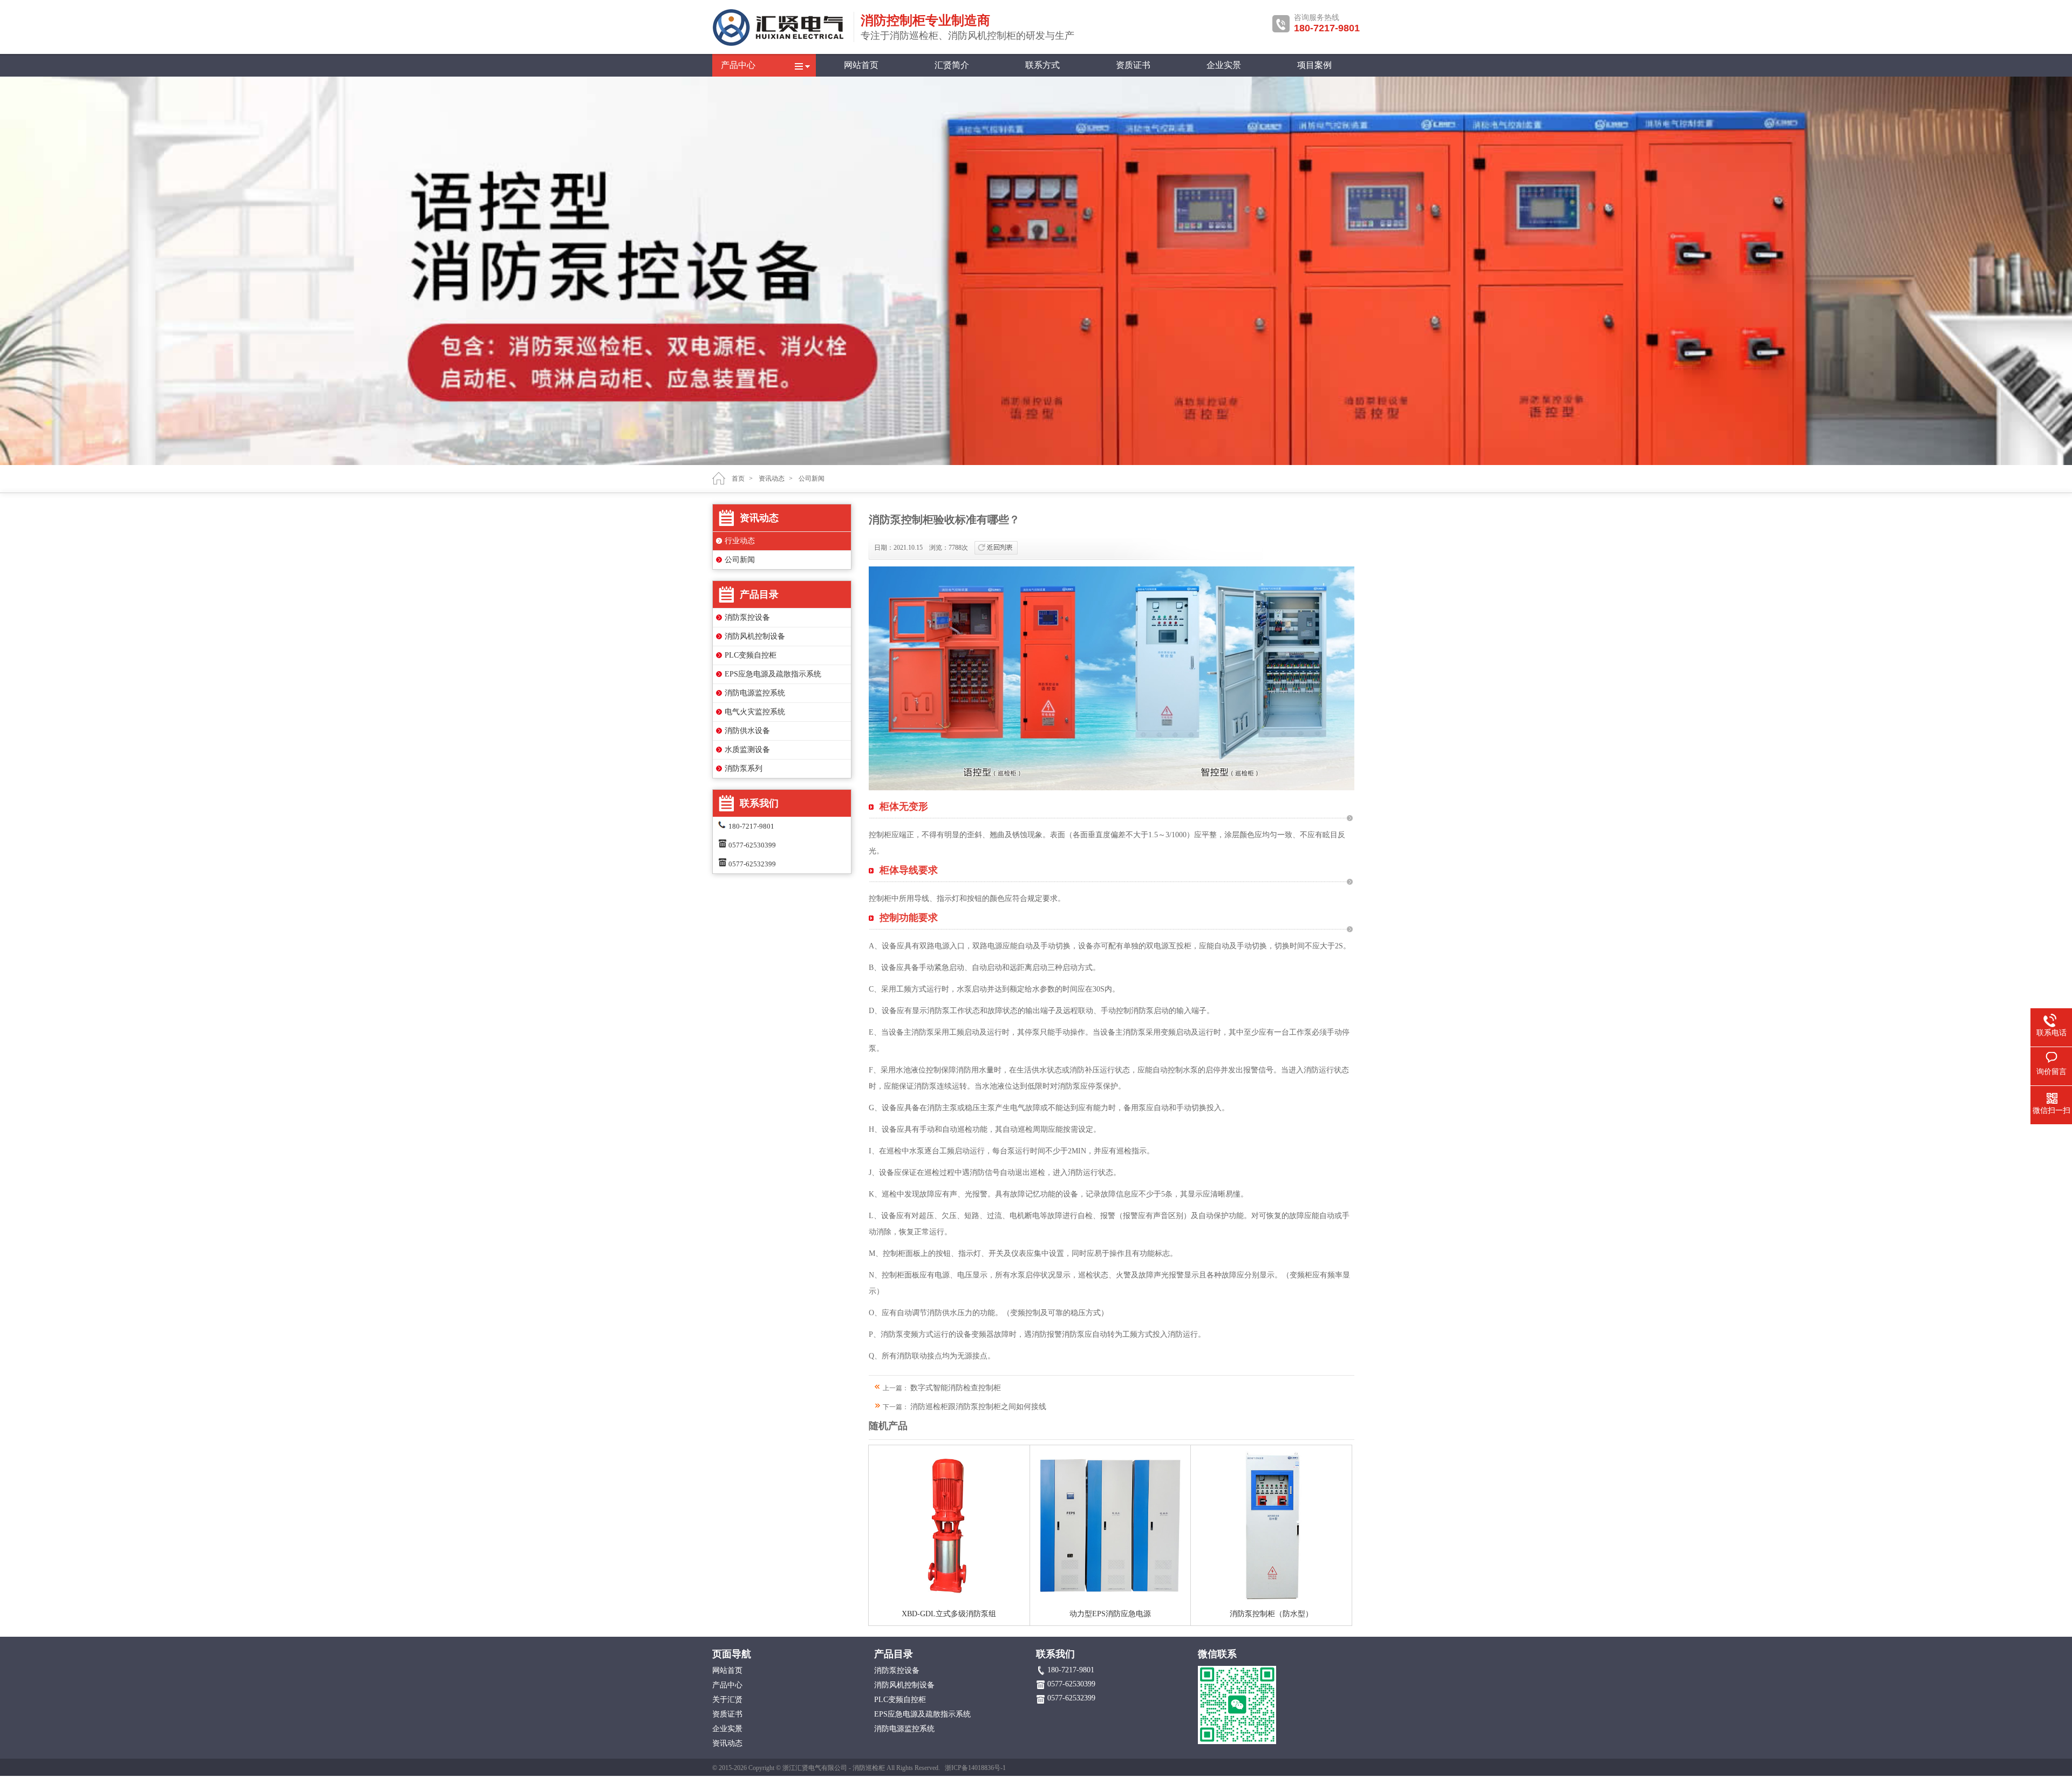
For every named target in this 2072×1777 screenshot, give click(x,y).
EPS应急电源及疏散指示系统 (773, 674)
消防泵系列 (744, 768)
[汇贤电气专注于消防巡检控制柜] (780, 44)
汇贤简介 (952, 65)
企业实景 (1224, 65)
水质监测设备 (747, 750)
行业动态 (740, 541)
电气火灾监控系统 (755, 712)
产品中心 (738, 65)
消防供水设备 (747, 731)
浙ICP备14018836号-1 (975, 1768)
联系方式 (1042, 65)
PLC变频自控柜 (751, 655)
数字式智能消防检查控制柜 (956, 1388)
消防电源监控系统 (755, 693)
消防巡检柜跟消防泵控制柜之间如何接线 (978, 1407)
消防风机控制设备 (755, 636)
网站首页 (861, 65)
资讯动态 (772, 479)
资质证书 (1133, 65)
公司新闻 (812, 479)
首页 (738, 479)
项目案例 (1314, 65)
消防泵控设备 (747, 617)
